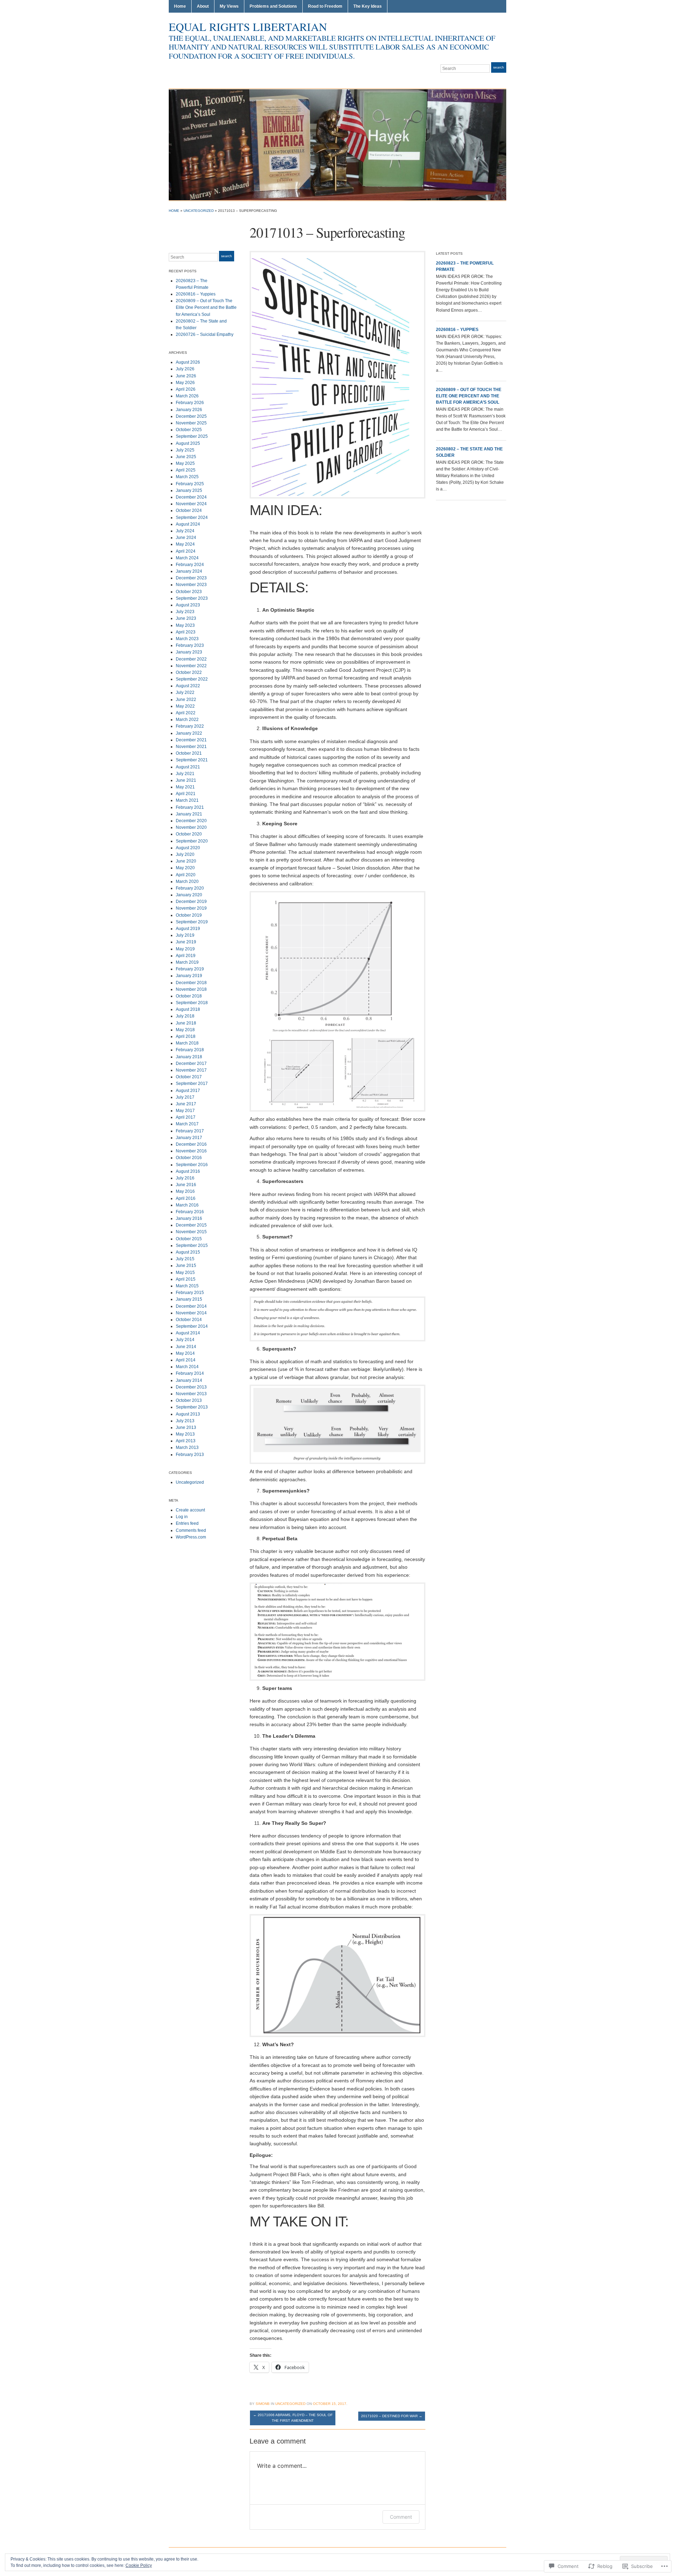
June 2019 (186, 942)
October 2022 (189, 672)
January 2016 (189, 1218)
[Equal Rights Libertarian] (337, 144)
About (203, 6)
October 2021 (189, 753)
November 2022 (191, 666)
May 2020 (185, 868)
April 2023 (186, 632)
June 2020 (186, 861)
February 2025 (190, 484)
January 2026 (189, 410)
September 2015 (192, 1245)
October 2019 (189, 915)
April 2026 (186, 389)
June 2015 (186, 1266)
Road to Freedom (325, 6)
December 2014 (191, 1306)
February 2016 (190, 1212)
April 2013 (186, 1441)
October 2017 (189, 1077)
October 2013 (189, 1400)
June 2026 (186, 376)
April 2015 (186, 1279)
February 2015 (190, 1293)
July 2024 (185, 531)
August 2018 (188, 1009)
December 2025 (191, 416)
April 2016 (186, 1198)
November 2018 (191, 989)
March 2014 (187, 1367)
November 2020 (191, 827)
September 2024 (192, 518)
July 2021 (185, 774)
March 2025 (187, 477)
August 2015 (188, 1252)
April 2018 (186, 1036)
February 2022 (190, 726)
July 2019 (185, 935)
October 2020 (189, 834)
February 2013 (190, 1455)
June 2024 (186, 538)
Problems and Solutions (273, 6)
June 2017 (186, 1104)
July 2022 (185, 692)
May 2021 (185, 787)
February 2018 (190, 1050)
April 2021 (186, 794)
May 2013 (185, 1434)
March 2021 (187, 800)
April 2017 (186, 1117)
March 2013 (187, 1448)
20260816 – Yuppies (196, 294)
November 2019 (191, 908)
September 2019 (192, 922)
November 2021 (191, 747)
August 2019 (188, 929)
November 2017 (191, 1070)
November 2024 (191, 504)
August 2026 (188, 362)
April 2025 (186, 470)
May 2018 (185, 1030)
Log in (182, 1517)
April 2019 (186, 956)
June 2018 (186, 1023)
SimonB (263, 2404)
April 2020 (186, 875)
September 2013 (192, 1407)
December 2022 (191, 659)
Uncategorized (199, 211)
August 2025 (188, 443)
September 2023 (192, 598)
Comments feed (191, 1530)
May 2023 (185, 625)
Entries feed (187, 1523)
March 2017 (187, 1124)
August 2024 (188, 524)
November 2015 (191, 1232)
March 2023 (187, 639)
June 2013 (186, 1427)
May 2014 (185, 1353)
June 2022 (186, 700)
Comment (401, 2517)
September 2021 (192, 760)
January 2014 (189, 1380)
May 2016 (185, 1191)
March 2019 (187, 962)
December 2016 (191, 1144)
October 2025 (189, 430)
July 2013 (185, 1421)
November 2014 (191, 1313)
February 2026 (190, 403)
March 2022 (187, 720)
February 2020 (190, 888)
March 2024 (187, 558)
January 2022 (189, 733)
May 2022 (185, 706)
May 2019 (185, 949)
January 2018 (189, 1057)
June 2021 (186, 780)
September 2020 (192, 841)
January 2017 (189, 1138)
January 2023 (189, 652)
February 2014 (190, 1373)
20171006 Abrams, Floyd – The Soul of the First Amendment (293, 2418)
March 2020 (187, 882)
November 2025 (191, 423)
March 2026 (187, 396)
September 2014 (192, 1326)
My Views (229, 6)
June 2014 (186, 1347)
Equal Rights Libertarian (248, 27)
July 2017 (185, 1097)
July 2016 (185, 1178)
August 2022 (188, 686)
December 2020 (191, 821)
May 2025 (185, 463)
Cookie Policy (139, 2565)
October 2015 (189, 1239)
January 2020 (189, 895)
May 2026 (185, 383)
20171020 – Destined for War (392, 2416)
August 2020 (188, 848)
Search (499, 67)
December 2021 (191, 740)
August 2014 (188, 1333)
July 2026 (185, 369)
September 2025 (192, 436)
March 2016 (187, 1205)
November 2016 (191, 1151)
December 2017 (191, 1063)
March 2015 (187, 1286)
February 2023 (190, 645)
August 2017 (188, 1091)
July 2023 (185, 612)
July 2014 (185, 1340)
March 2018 (187, 1043)
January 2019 (189, 976)
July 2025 (185, 450)
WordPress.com (191, 1537)
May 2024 (185, 544)
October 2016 (189, 1158)
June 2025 (186, 457)
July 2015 (185, 1259)
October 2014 (189, 1320)
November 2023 (191, 585)
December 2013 (191, 1387)
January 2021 (189, 814)
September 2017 (192, 1084)
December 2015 (191, 1225)
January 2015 (189, 1299)
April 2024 (186, 551)
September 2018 (192, 1003)
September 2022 (192, 679)
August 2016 (188, 1171)
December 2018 (191, 983)
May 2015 (185, 1273)
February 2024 (190, 565)
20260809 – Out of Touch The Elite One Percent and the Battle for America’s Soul (206, 307)
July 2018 (185, 1016)
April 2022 (186, 713)
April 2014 (186, 1360)
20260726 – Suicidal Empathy (205, 334)
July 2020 (185, 854)
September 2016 (192, 1165)
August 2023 (188, 605)
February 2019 (190, 969)
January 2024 (189, 571)
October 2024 (189, 510)
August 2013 (188, 1414)
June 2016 (186, 1185)
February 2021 (190, 807)
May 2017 (185, 1111)
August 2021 (188, 767)
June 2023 (186, 618)
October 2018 (189, 996)
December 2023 (191, 578)
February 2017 (190, 1131)
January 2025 (189, 490)
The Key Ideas (368, 6)
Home (180, 6)
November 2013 (191, 1394)
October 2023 (189, 592)
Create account (190, 1510)
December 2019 (191, 902)
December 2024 (191, 497)
